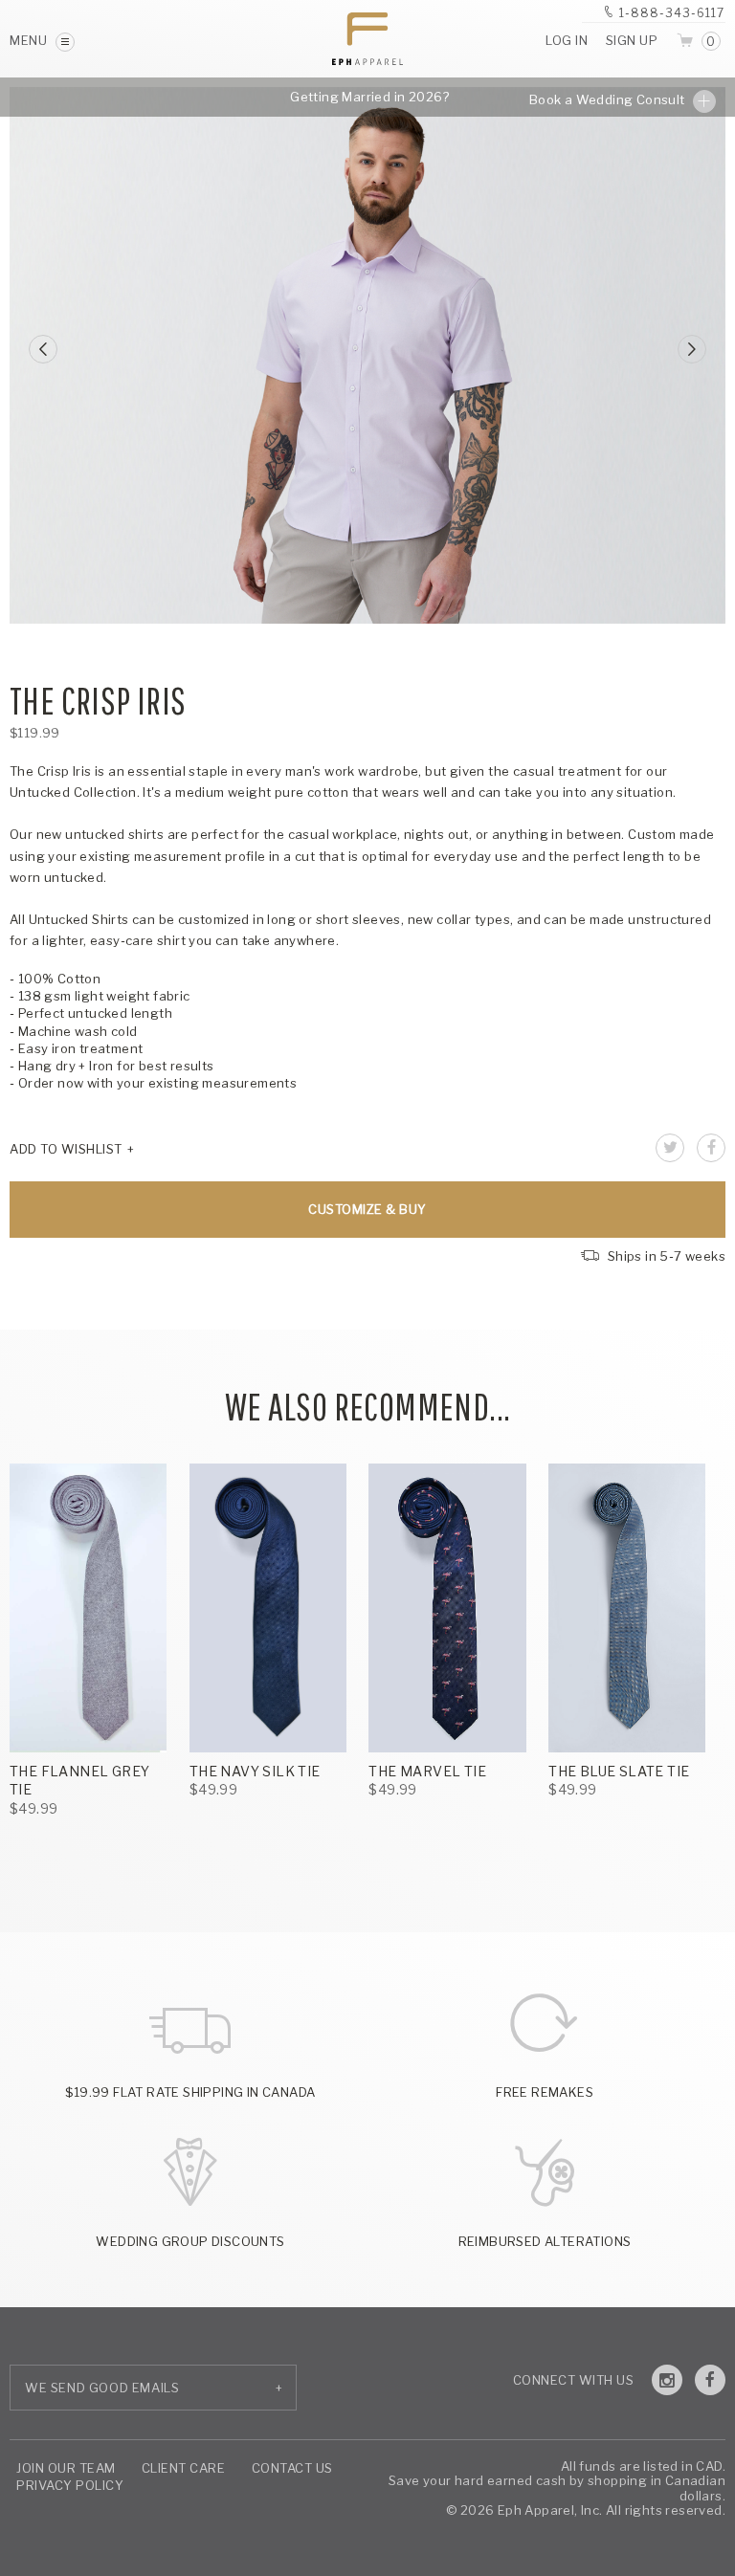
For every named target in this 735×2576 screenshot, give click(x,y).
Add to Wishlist (66, 1149)
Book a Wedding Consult (609, 99)
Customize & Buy (367, 1209)
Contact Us (292, 2468)
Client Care (184, 2468)
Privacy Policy (70, 2485)
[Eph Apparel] (367, 39)
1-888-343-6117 (672, 13)
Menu (30, 40)
